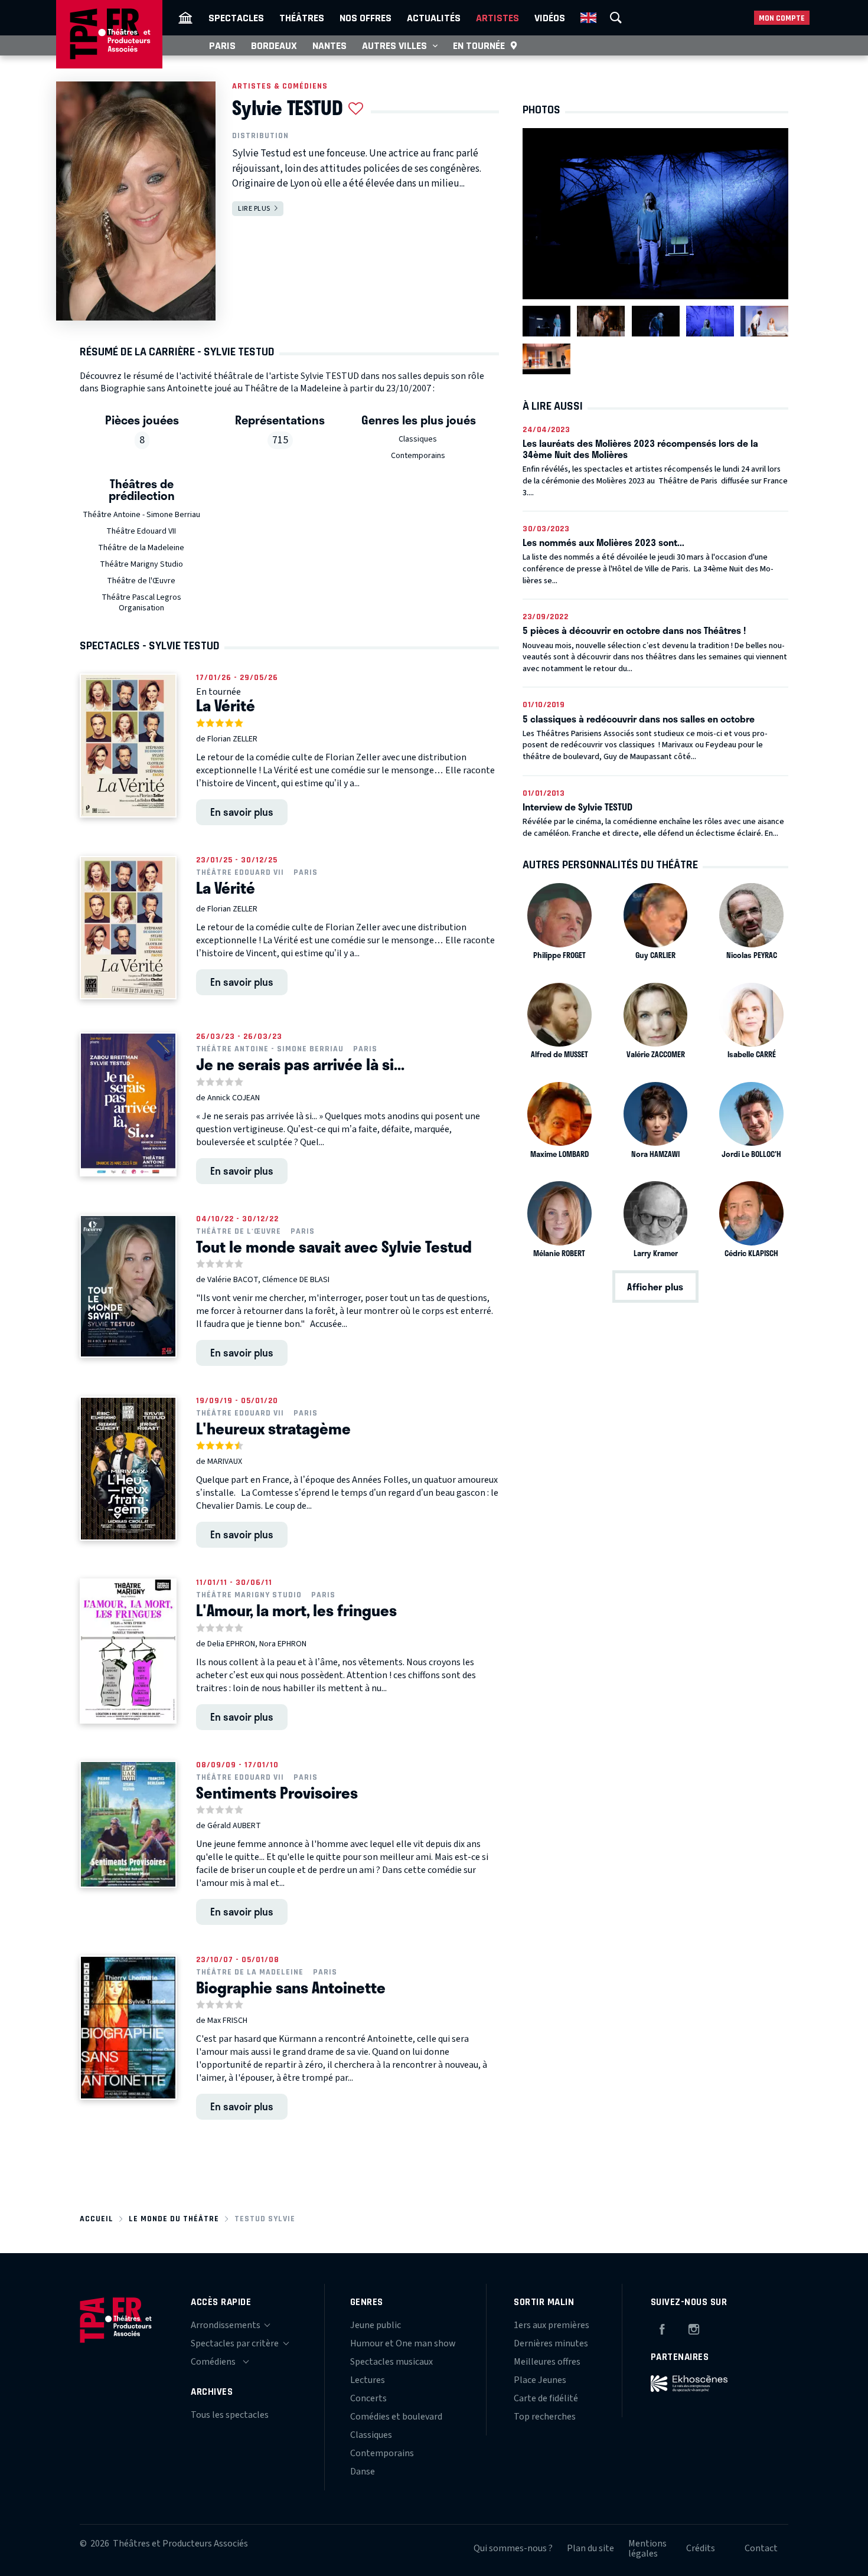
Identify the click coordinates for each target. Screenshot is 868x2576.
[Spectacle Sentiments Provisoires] (128, 1824)
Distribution (260, 136)
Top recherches (545, 2417)
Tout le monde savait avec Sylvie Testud (334, 1247)
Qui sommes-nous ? (513, 2548)
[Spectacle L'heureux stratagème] (128, 1469)
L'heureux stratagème (273, 1428)
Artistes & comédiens (280, 86)
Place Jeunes (540, 2380)
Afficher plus (655, 1287)
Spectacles (236, 18)
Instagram (694, 2327)
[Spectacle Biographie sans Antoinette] (128, 2028)
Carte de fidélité (546, 2398)
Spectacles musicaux (391, 2362)
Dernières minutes (551, 2343)
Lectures (368, 2380)
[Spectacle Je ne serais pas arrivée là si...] (128, 1104)
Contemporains (418, 456)
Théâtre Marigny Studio (141, 564)
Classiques (418, 439)
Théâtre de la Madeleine (141, 548)
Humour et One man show (403, 2343)
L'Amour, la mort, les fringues (296, 1610)
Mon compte (782, 18)
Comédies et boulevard (396, 2417)
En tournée (479, 45)
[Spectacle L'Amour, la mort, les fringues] (128, 1651)
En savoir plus (242, 812)
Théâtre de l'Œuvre (141, 581)
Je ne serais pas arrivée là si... (300, 1064)
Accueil (97, 2219)
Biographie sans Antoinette (291, 1987)
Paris (222, 45)
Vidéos (550, 18)
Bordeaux (274, 45)
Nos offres (366, 18)
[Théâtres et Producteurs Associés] (185, 18)
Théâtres (302, 18)
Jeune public (376, 2325)
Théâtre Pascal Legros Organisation (141, 603)
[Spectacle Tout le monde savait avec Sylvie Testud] (128, 1286)
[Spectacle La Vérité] (128, 746)
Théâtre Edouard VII (141, 531)
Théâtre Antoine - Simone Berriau (141, 515)
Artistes (497, 18)
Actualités (434, 18)
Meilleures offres (547, 2362)
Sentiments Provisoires (277, 1793)
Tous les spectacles (230, 2415)
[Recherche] (616, 18)
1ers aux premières (552, 2325)
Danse (363, 2472)
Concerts (368, 2398)
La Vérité (226, 705)
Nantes (329, 45)
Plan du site (590, 2548)
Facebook (662, 2327)
